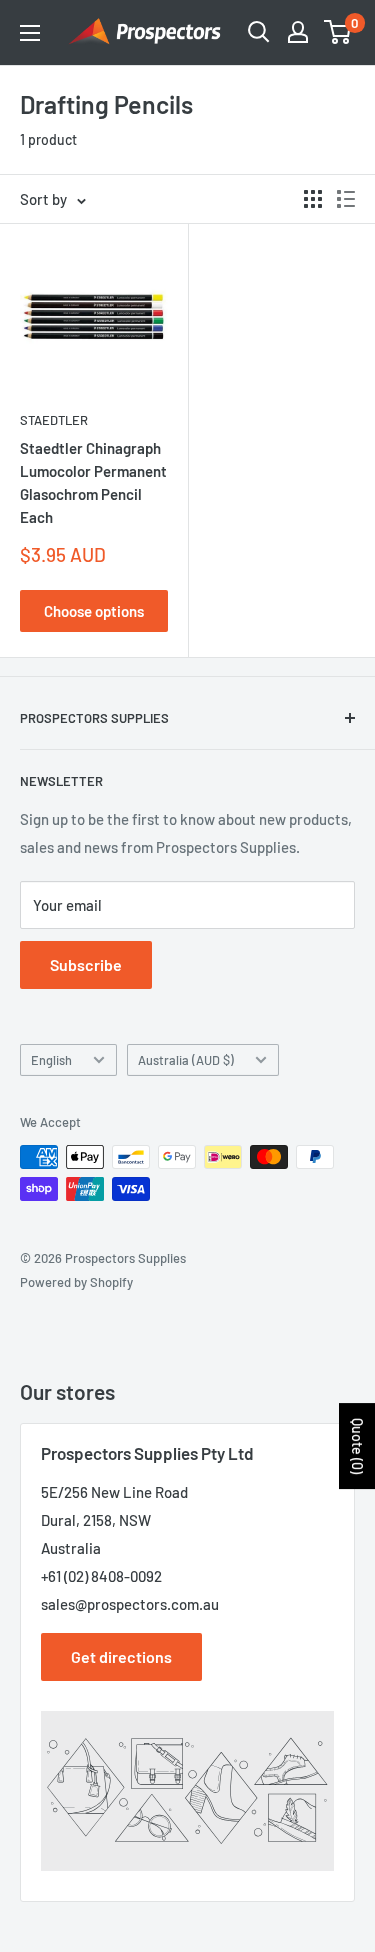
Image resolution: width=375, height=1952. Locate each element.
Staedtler (54, 420)
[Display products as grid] (313, 199)
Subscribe (86, 964)
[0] (338, 32)
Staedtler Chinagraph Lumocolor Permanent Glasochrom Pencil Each (93, 483)
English (51, 1060)
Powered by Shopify (76, 1282)
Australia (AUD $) (186, 1060)
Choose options (94, 611)
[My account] (298, 32)
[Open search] (259, 32)
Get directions (121, 1656)
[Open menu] (30, 33)
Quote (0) (357, 1446)
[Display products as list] (346, 199)
